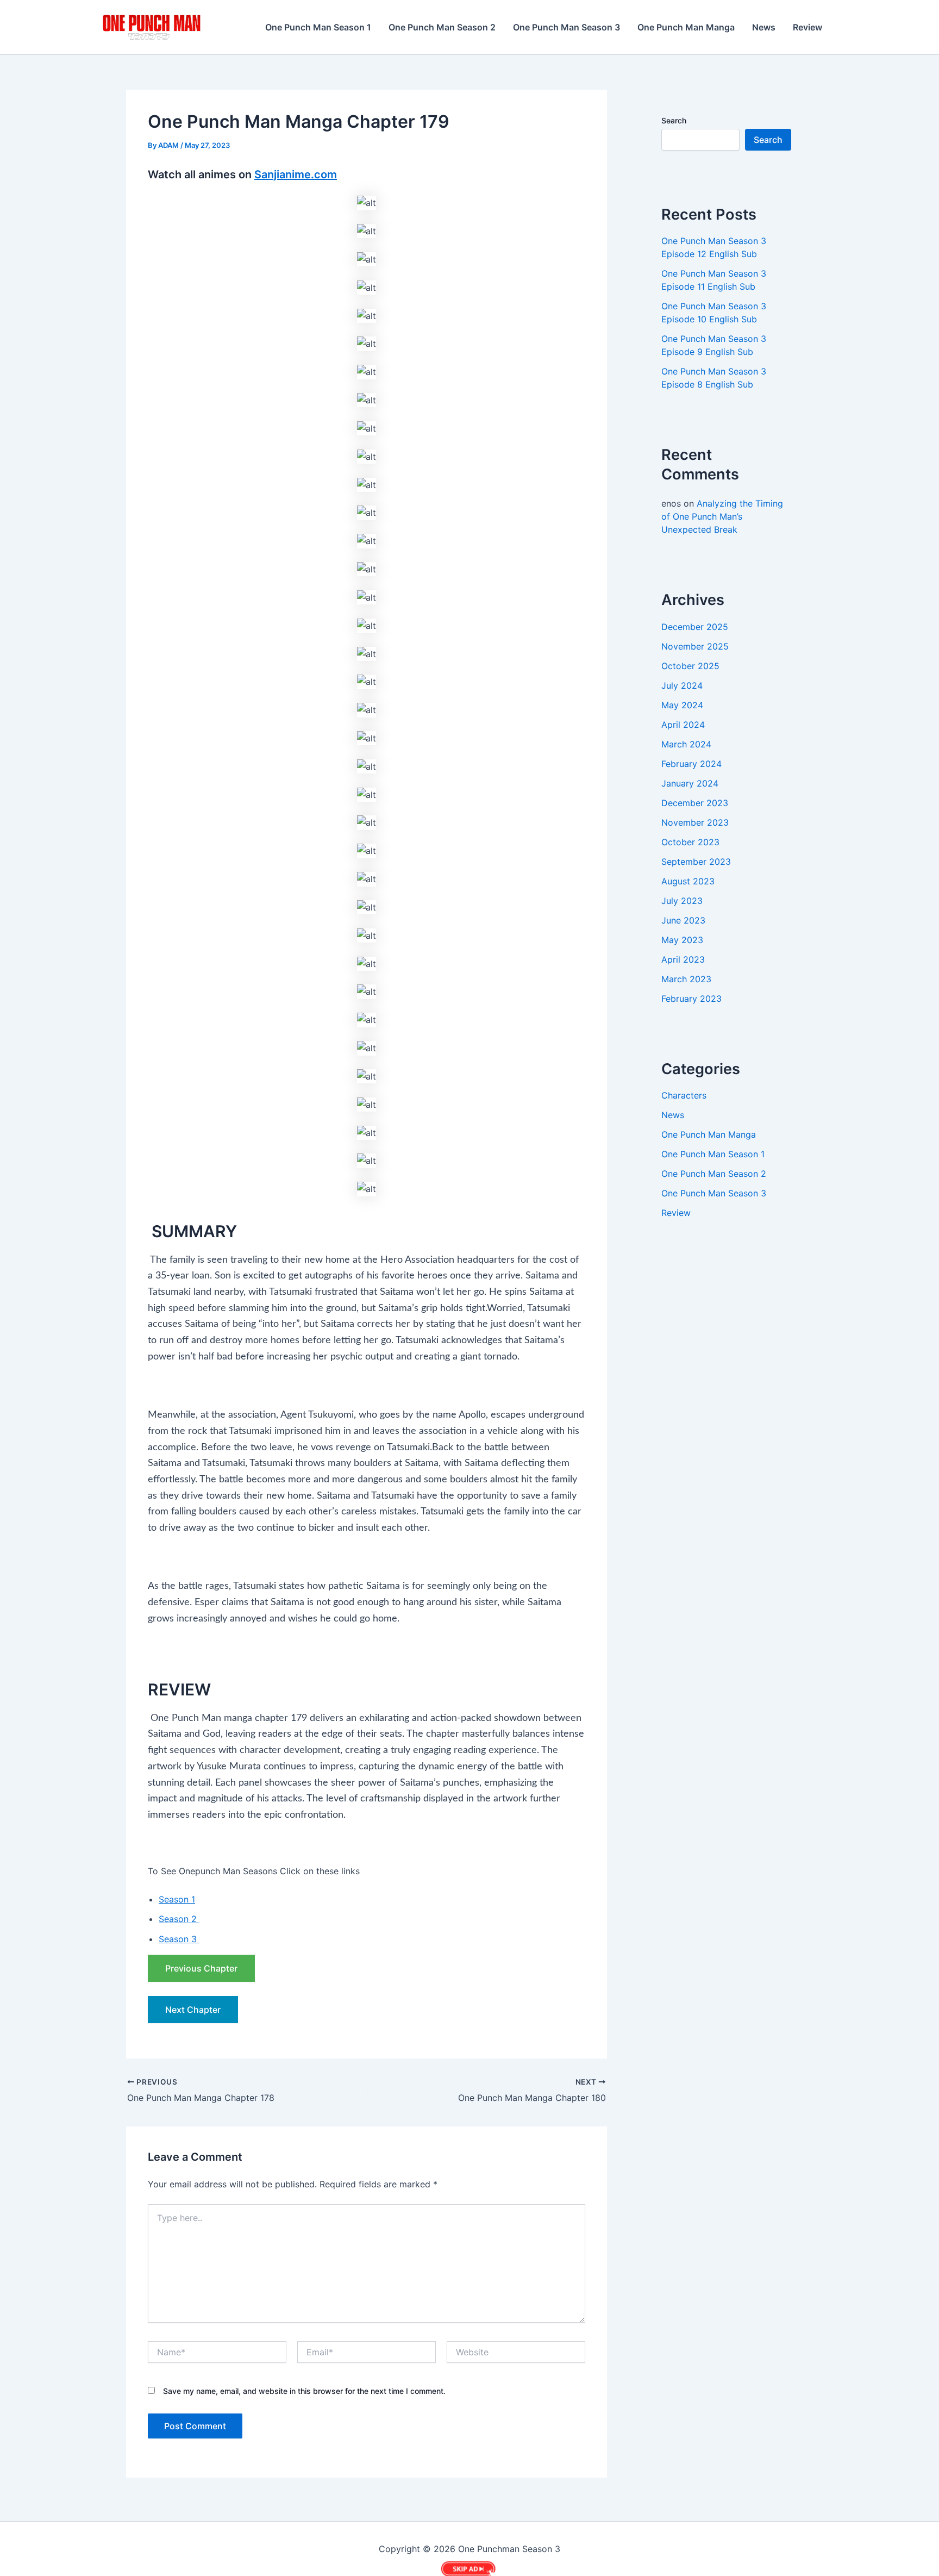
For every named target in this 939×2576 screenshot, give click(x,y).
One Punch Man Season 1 (318, 27)
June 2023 (683, 920)
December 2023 (695, 803)
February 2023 (691, 999)
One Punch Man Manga (686, 27)
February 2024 (691, 764)
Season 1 (177, 1899)
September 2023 (696, 862)
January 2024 (690, 783)
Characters (684, 1095)
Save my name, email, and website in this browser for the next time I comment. (304, 2391)
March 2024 (686, 744)
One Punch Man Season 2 (442, 27)
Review (807, 27)
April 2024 (683, 725)
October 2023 (690, 842)
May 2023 (682, 940)
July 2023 (682, 901)
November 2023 (695, 822)
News (764, 27)
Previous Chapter (201, 1968)
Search (674, 120)
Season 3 (179, 1939)
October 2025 (690, 666)
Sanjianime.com (296, 174)
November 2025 (695, 646)
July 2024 (682, 685)
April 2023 (683, 959)
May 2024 (682, 705)
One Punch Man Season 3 (566, 27)
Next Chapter (193, 2010)
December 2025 (695, 627)
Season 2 (179, 1919)
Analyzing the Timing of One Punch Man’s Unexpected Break (722, 516)
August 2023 (688, 881)
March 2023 (686, 979)
